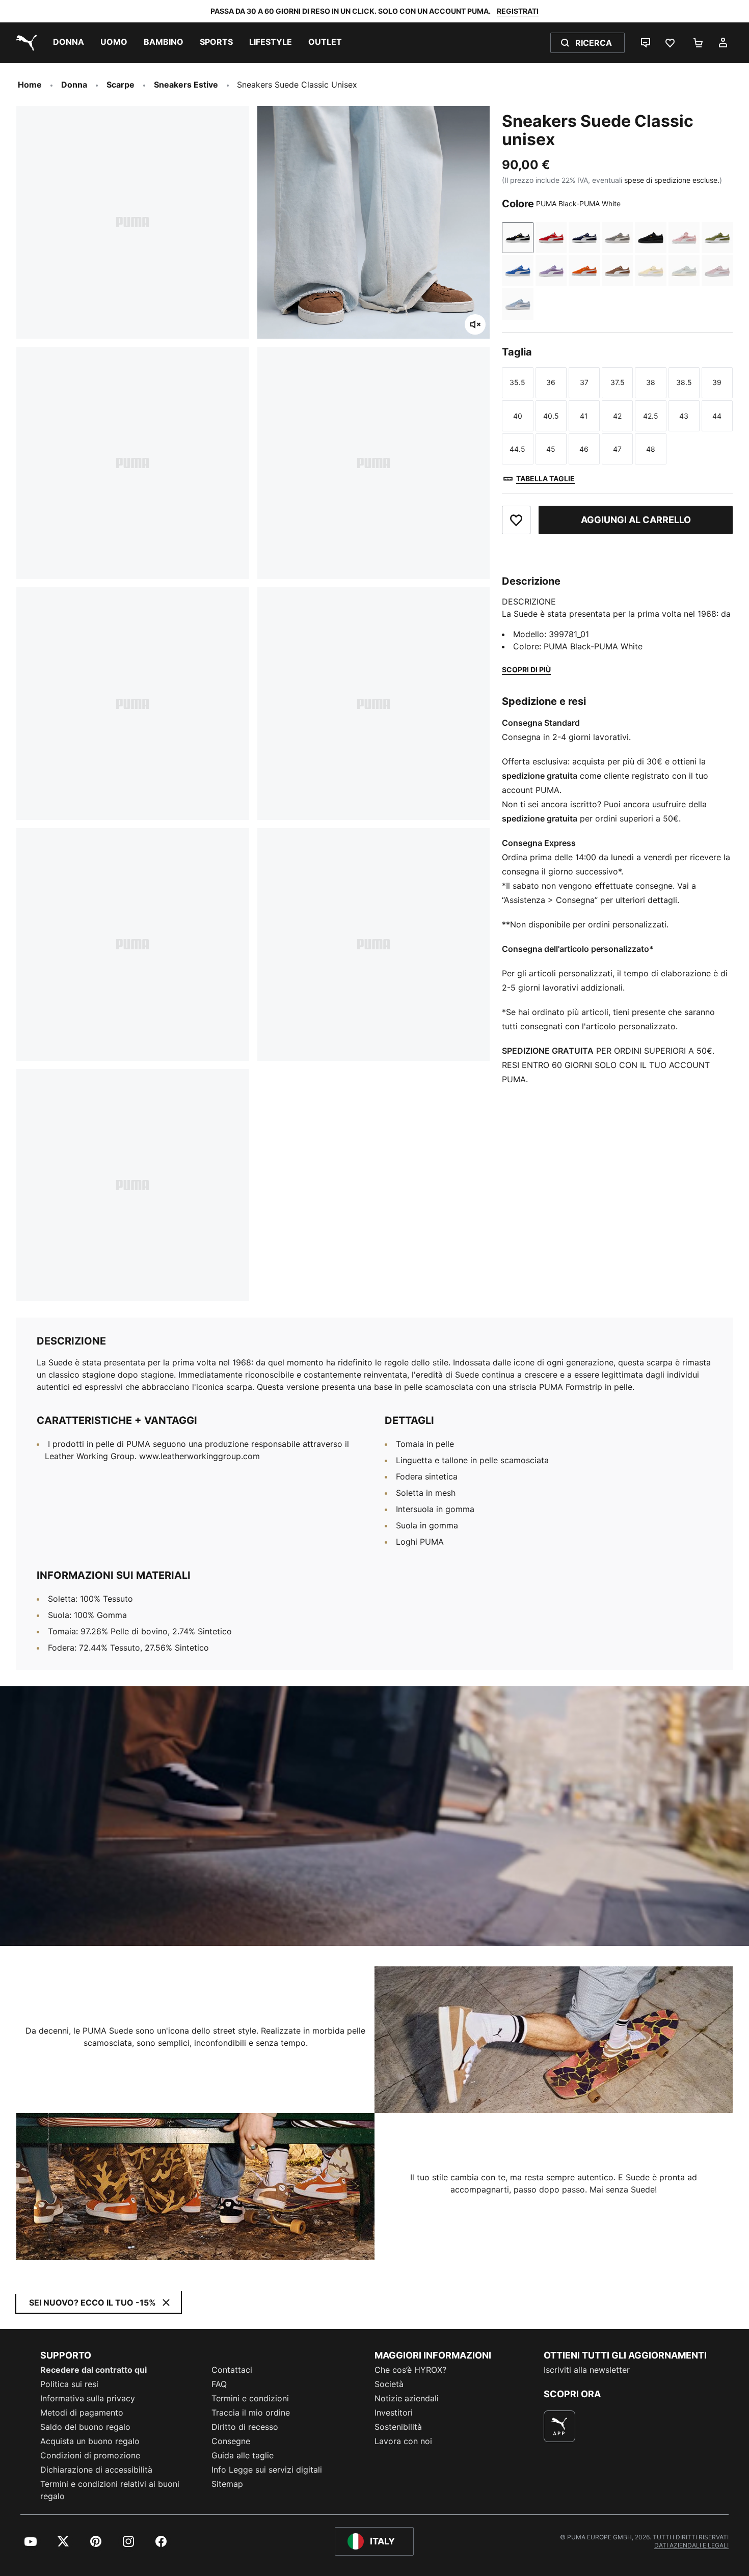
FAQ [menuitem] (219, 2384)
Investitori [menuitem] (394, 2413)
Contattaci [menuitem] (232, 2370)
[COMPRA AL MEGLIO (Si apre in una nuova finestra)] (559, 2426)
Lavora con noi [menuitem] (403, 2441)
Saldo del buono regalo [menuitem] (85, 2427)
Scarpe (121, 85)
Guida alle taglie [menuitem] (243, 2455)
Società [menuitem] (389, 2384)
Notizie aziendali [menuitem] (407, 2398)
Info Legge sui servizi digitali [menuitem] (267, 2470)
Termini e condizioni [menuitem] (250, 2398)
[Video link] (374, 1816)
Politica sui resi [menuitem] (69, 2384)
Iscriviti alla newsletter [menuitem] (587, 2370)
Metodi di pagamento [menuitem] (82, 2413)
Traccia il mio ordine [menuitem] (251, 2413)
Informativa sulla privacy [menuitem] (88, 2398)
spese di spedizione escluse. (672, 180)
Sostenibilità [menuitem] (398, 2427)
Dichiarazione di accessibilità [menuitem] (96, 2470)
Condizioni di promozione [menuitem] (90, 2455)
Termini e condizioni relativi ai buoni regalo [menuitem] (110, 2490)
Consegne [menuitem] (231, 2441)
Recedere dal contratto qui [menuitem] (93, 2370)
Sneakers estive (186, 85)
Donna (74, 85)
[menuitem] (69, 43)
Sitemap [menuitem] (227, 2484)
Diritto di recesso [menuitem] (245, 2427)
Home (30, 85)
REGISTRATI (518, 11)
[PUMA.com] (24, 43)
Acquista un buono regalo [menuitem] (90, 2441)
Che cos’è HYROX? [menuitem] (410, 2370)
